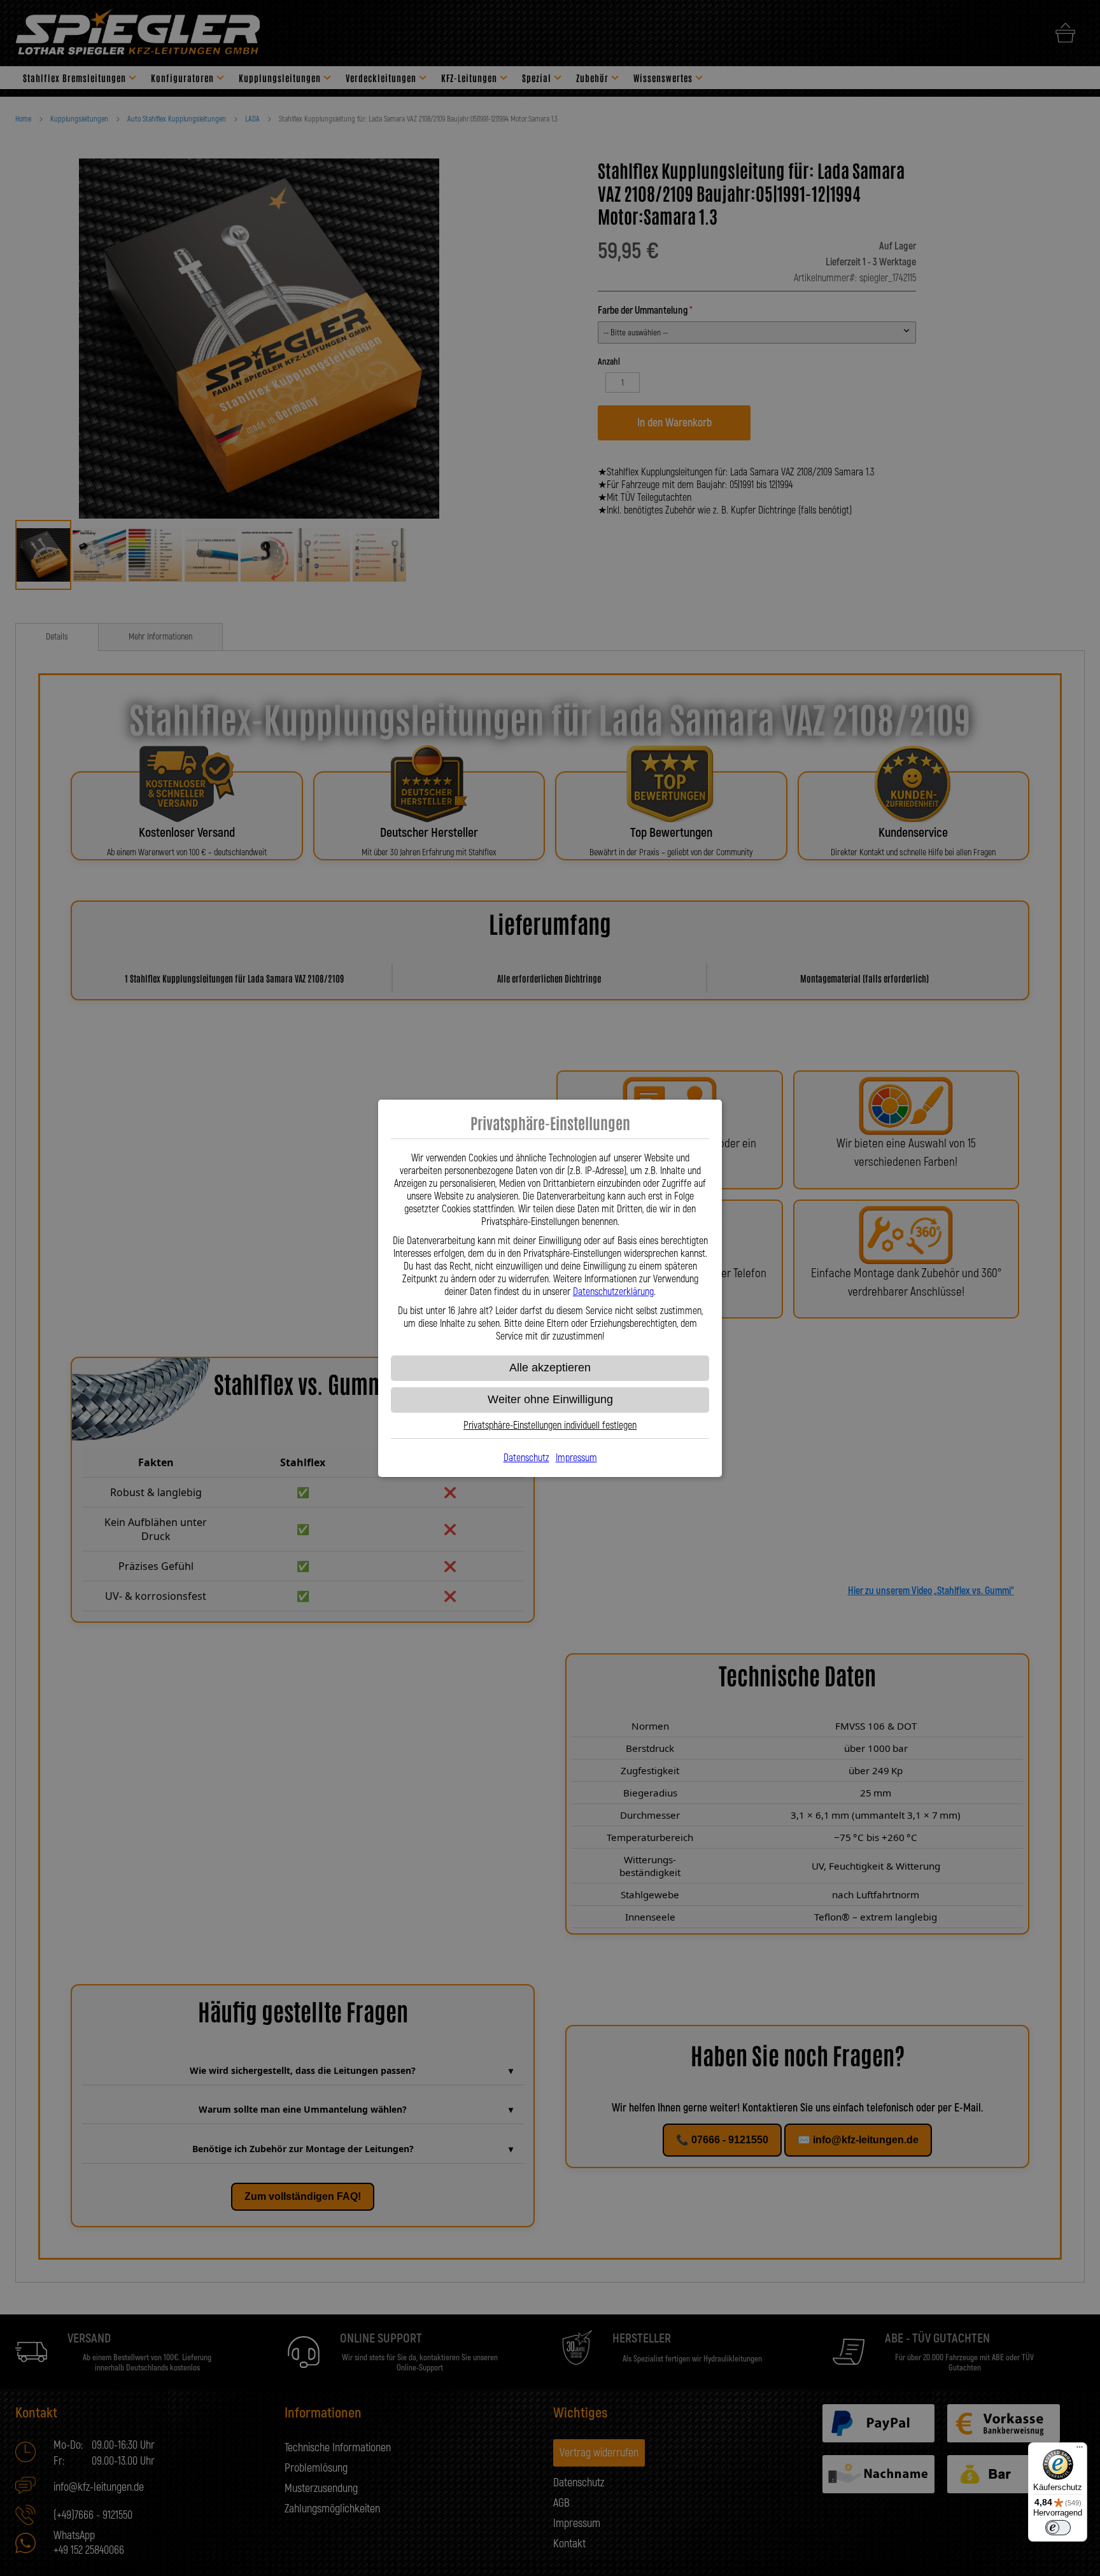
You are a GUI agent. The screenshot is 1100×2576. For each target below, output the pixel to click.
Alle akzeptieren (550, 1368)
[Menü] (1080, 2450)
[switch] (1058, 2528)
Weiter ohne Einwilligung (550, 1399)
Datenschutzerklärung (613, 1292)
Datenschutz (526, 1458)
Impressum (576, 1458)
